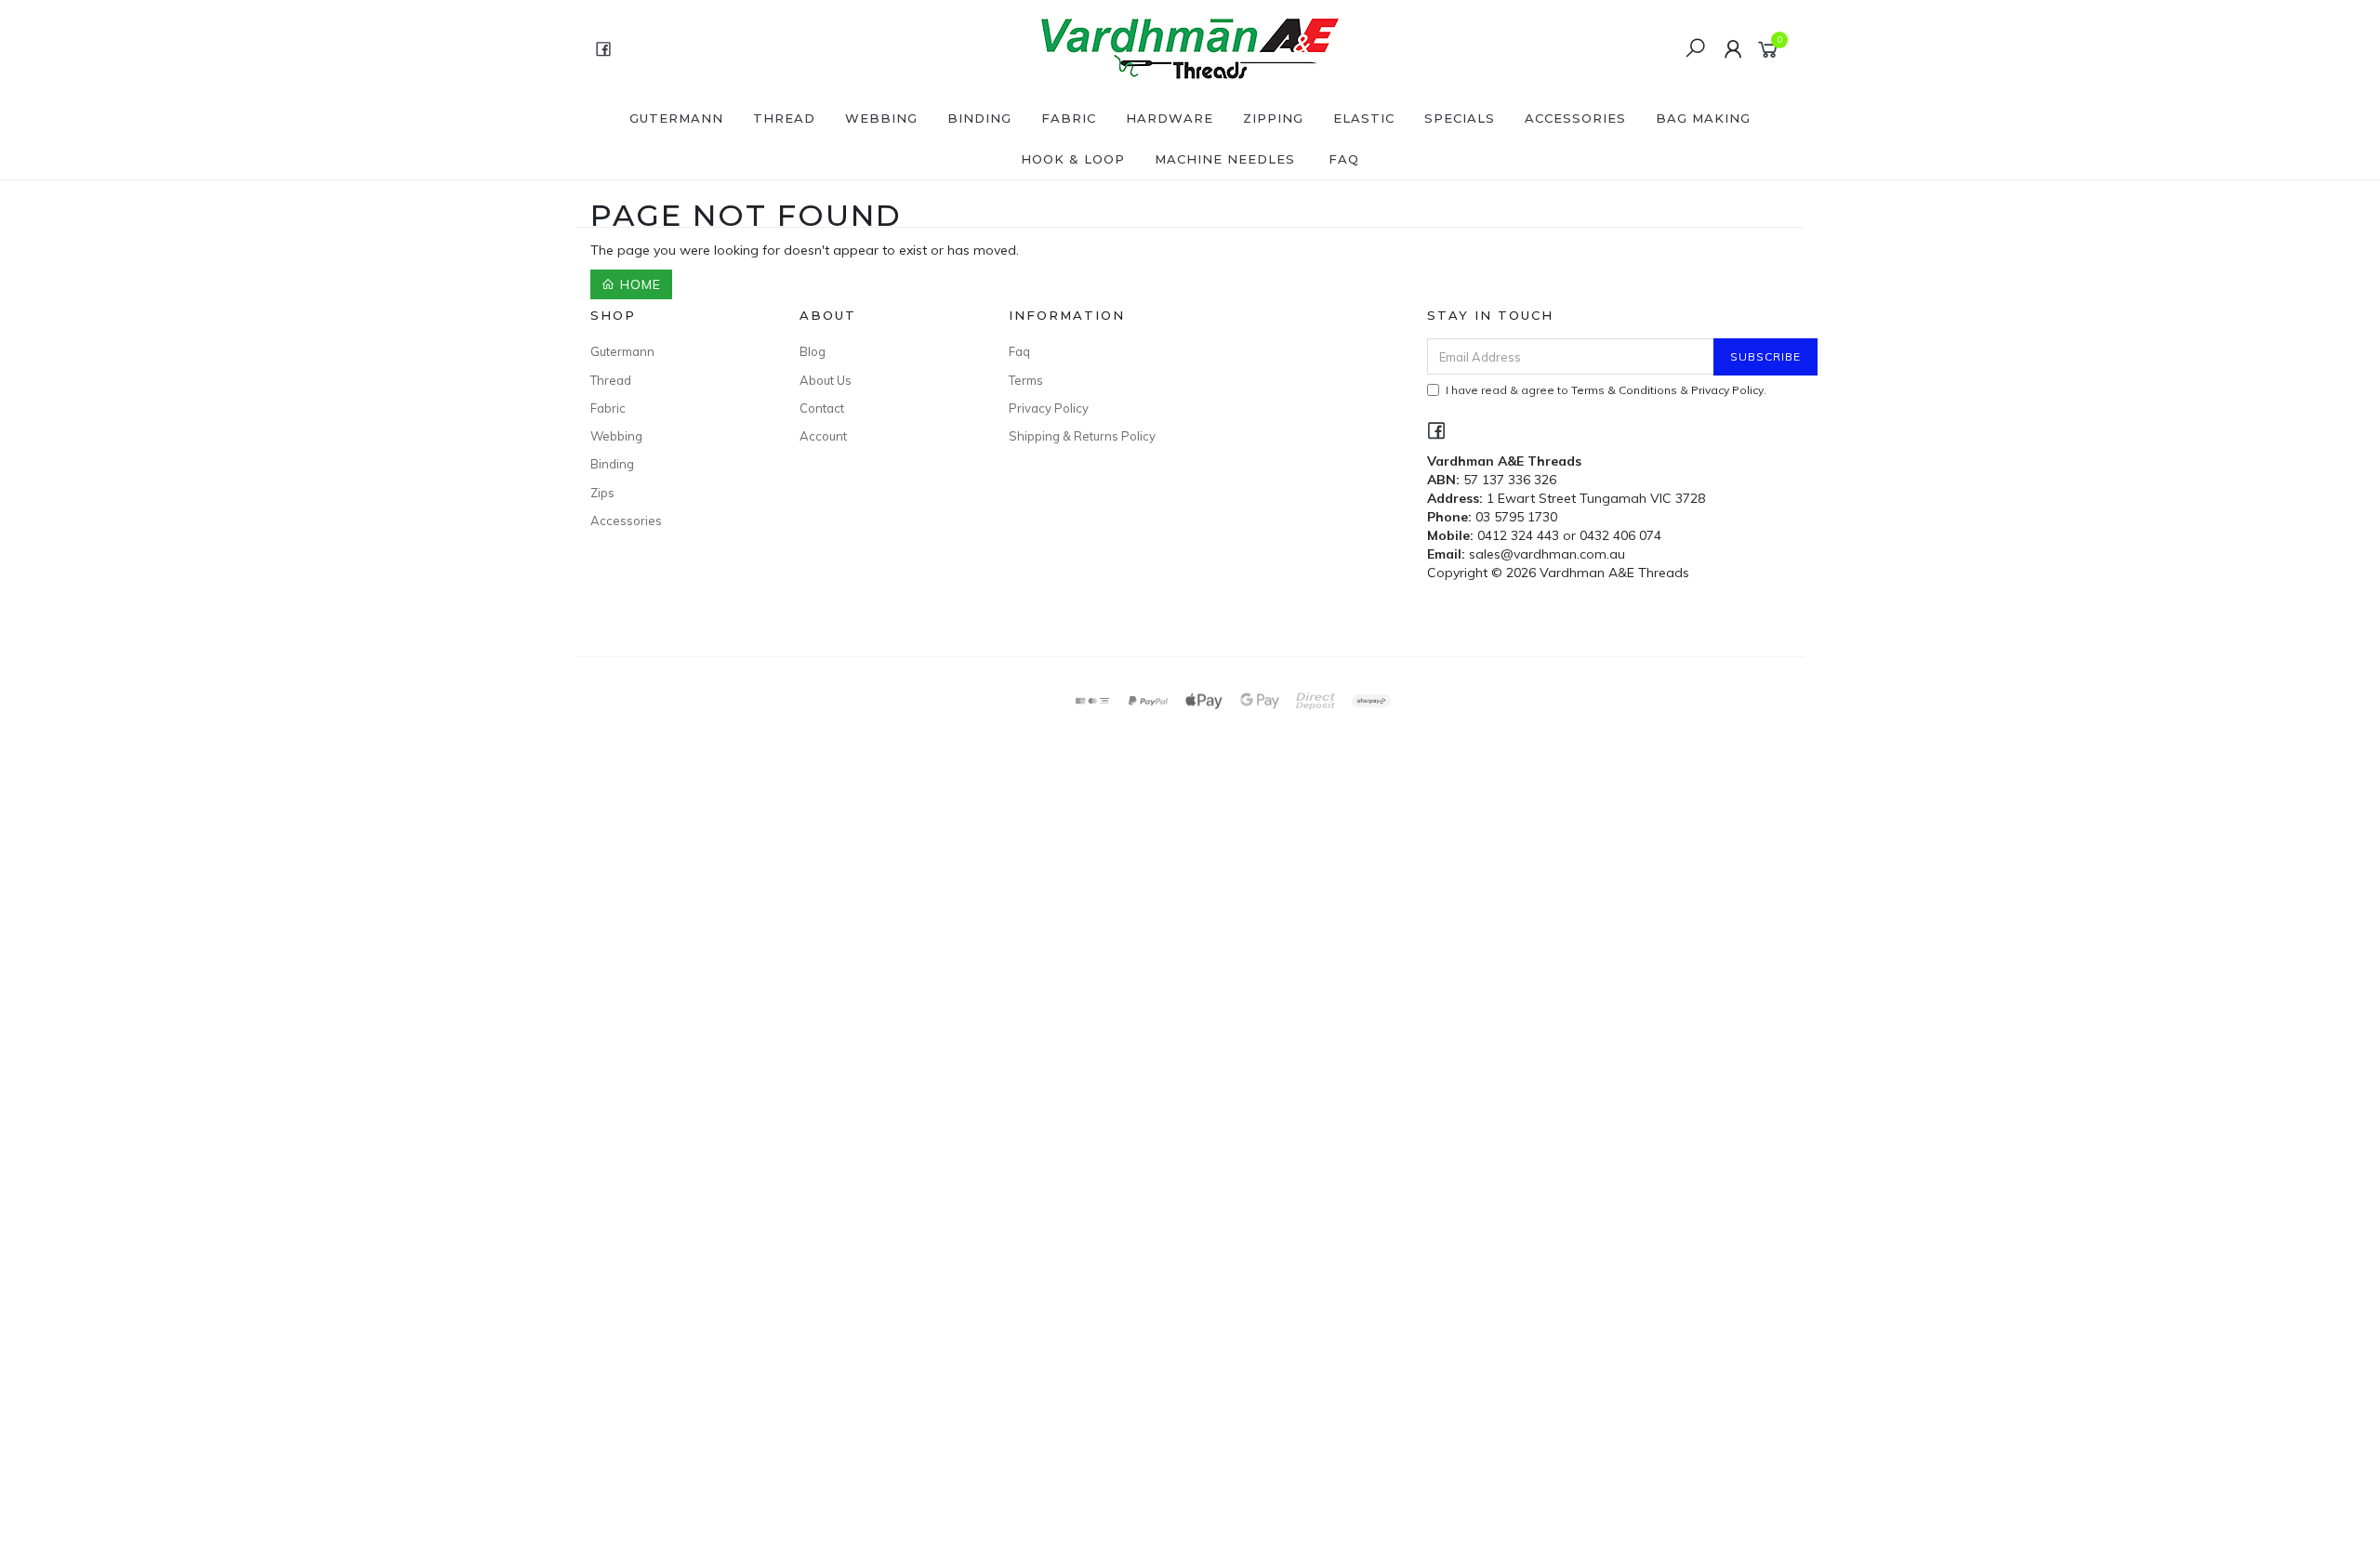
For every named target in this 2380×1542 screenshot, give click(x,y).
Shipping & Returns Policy (1082, 436)
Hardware (1170, 118)
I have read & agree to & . (1606, 390)
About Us (826, 380)
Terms (1026, 380)
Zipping (1273, 118)
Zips (602, 493)
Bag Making (1703, 118)
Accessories (1575, 118)
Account (823, 436)
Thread (784, 118)
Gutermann (676, 118)
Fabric (1069, 118)
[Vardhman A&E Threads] (1188, 47)
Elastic (1364, 118)
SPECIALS (1460, 118)
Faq (1019, 351)
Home (638, 284)
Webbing (881, 118)
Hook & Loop (1073, 159)
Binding (979, 118)
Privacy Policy (1049, 408)
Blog (813, 351)
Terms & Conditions (1624, 390)
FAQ (1344, 159)
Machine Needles (1225, 159)
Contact (822, 408)
